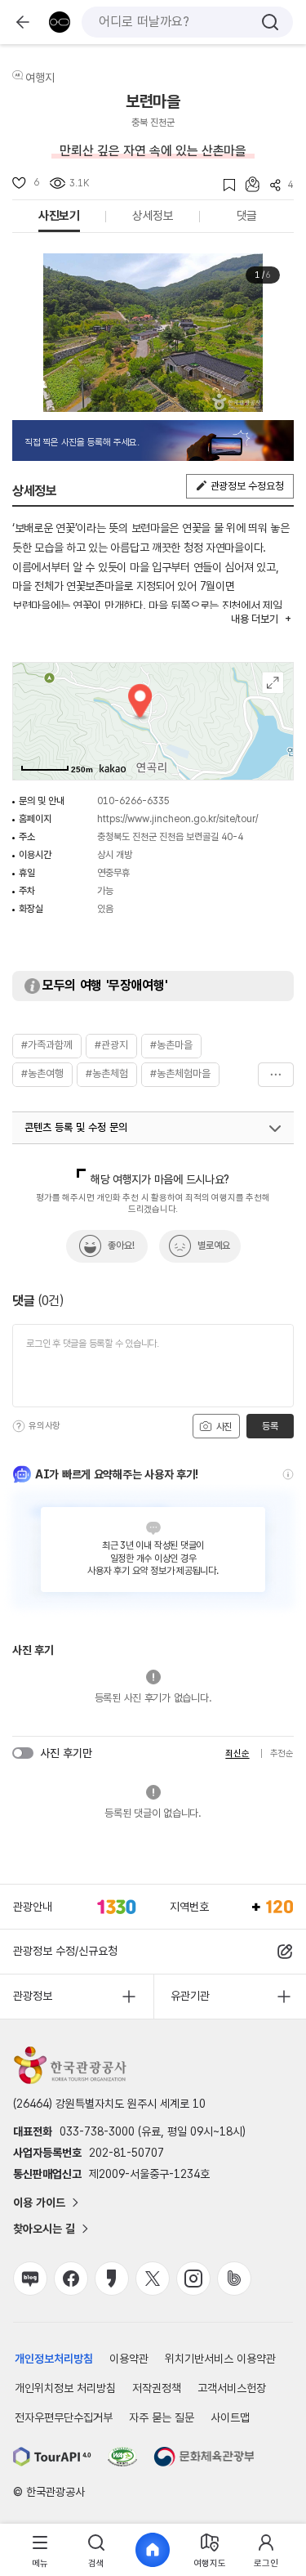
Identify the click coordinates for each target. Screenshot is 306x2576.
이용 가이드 (39, 2203)
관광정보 (33, 1996)
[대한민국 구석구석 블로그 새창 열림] (30, 2279)
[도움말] (19, 1426)
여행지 (40, 78)
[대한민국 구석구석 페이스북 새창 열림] (71, 2279)
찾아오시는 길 (44, 2229)
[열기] (275, 1129)
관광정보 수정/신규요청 (65, 1951)
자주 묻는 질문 (162, 2417)
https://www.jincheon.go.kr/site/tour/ (177, 819)
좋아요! (121, 1246)
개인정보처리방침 (54, 2359)
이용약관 (129, 2359)
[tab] (40, 2550)
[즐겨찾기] (224, 185)
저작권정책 (157, 2388)
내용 (254, 619)
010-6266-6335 (133, 801)
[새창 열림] (52, 2457)
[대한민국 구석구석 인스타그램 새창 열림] (193, 2279)
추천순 (282, 1753)
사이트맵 (230, 2417)
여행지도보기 (273, 683)
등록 (270, 1426)
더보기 (276, 1075)
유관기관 (190, 1996)
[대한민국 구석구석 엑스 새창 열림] (153, 2279)
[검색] (270, 22)
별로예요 (214, 1246)
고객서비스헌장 (232, 2388)
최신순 (237, 1753)
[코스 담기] (247, 184)
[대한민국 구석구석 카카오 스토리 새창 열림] (112, 2279)
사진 (223, 1427)
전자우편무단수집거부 (64, 2417)
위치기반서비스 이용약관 (220, 2359)
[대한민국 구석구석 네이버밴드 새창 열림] (234, 2279)
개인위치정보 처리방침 (65, 2388)
